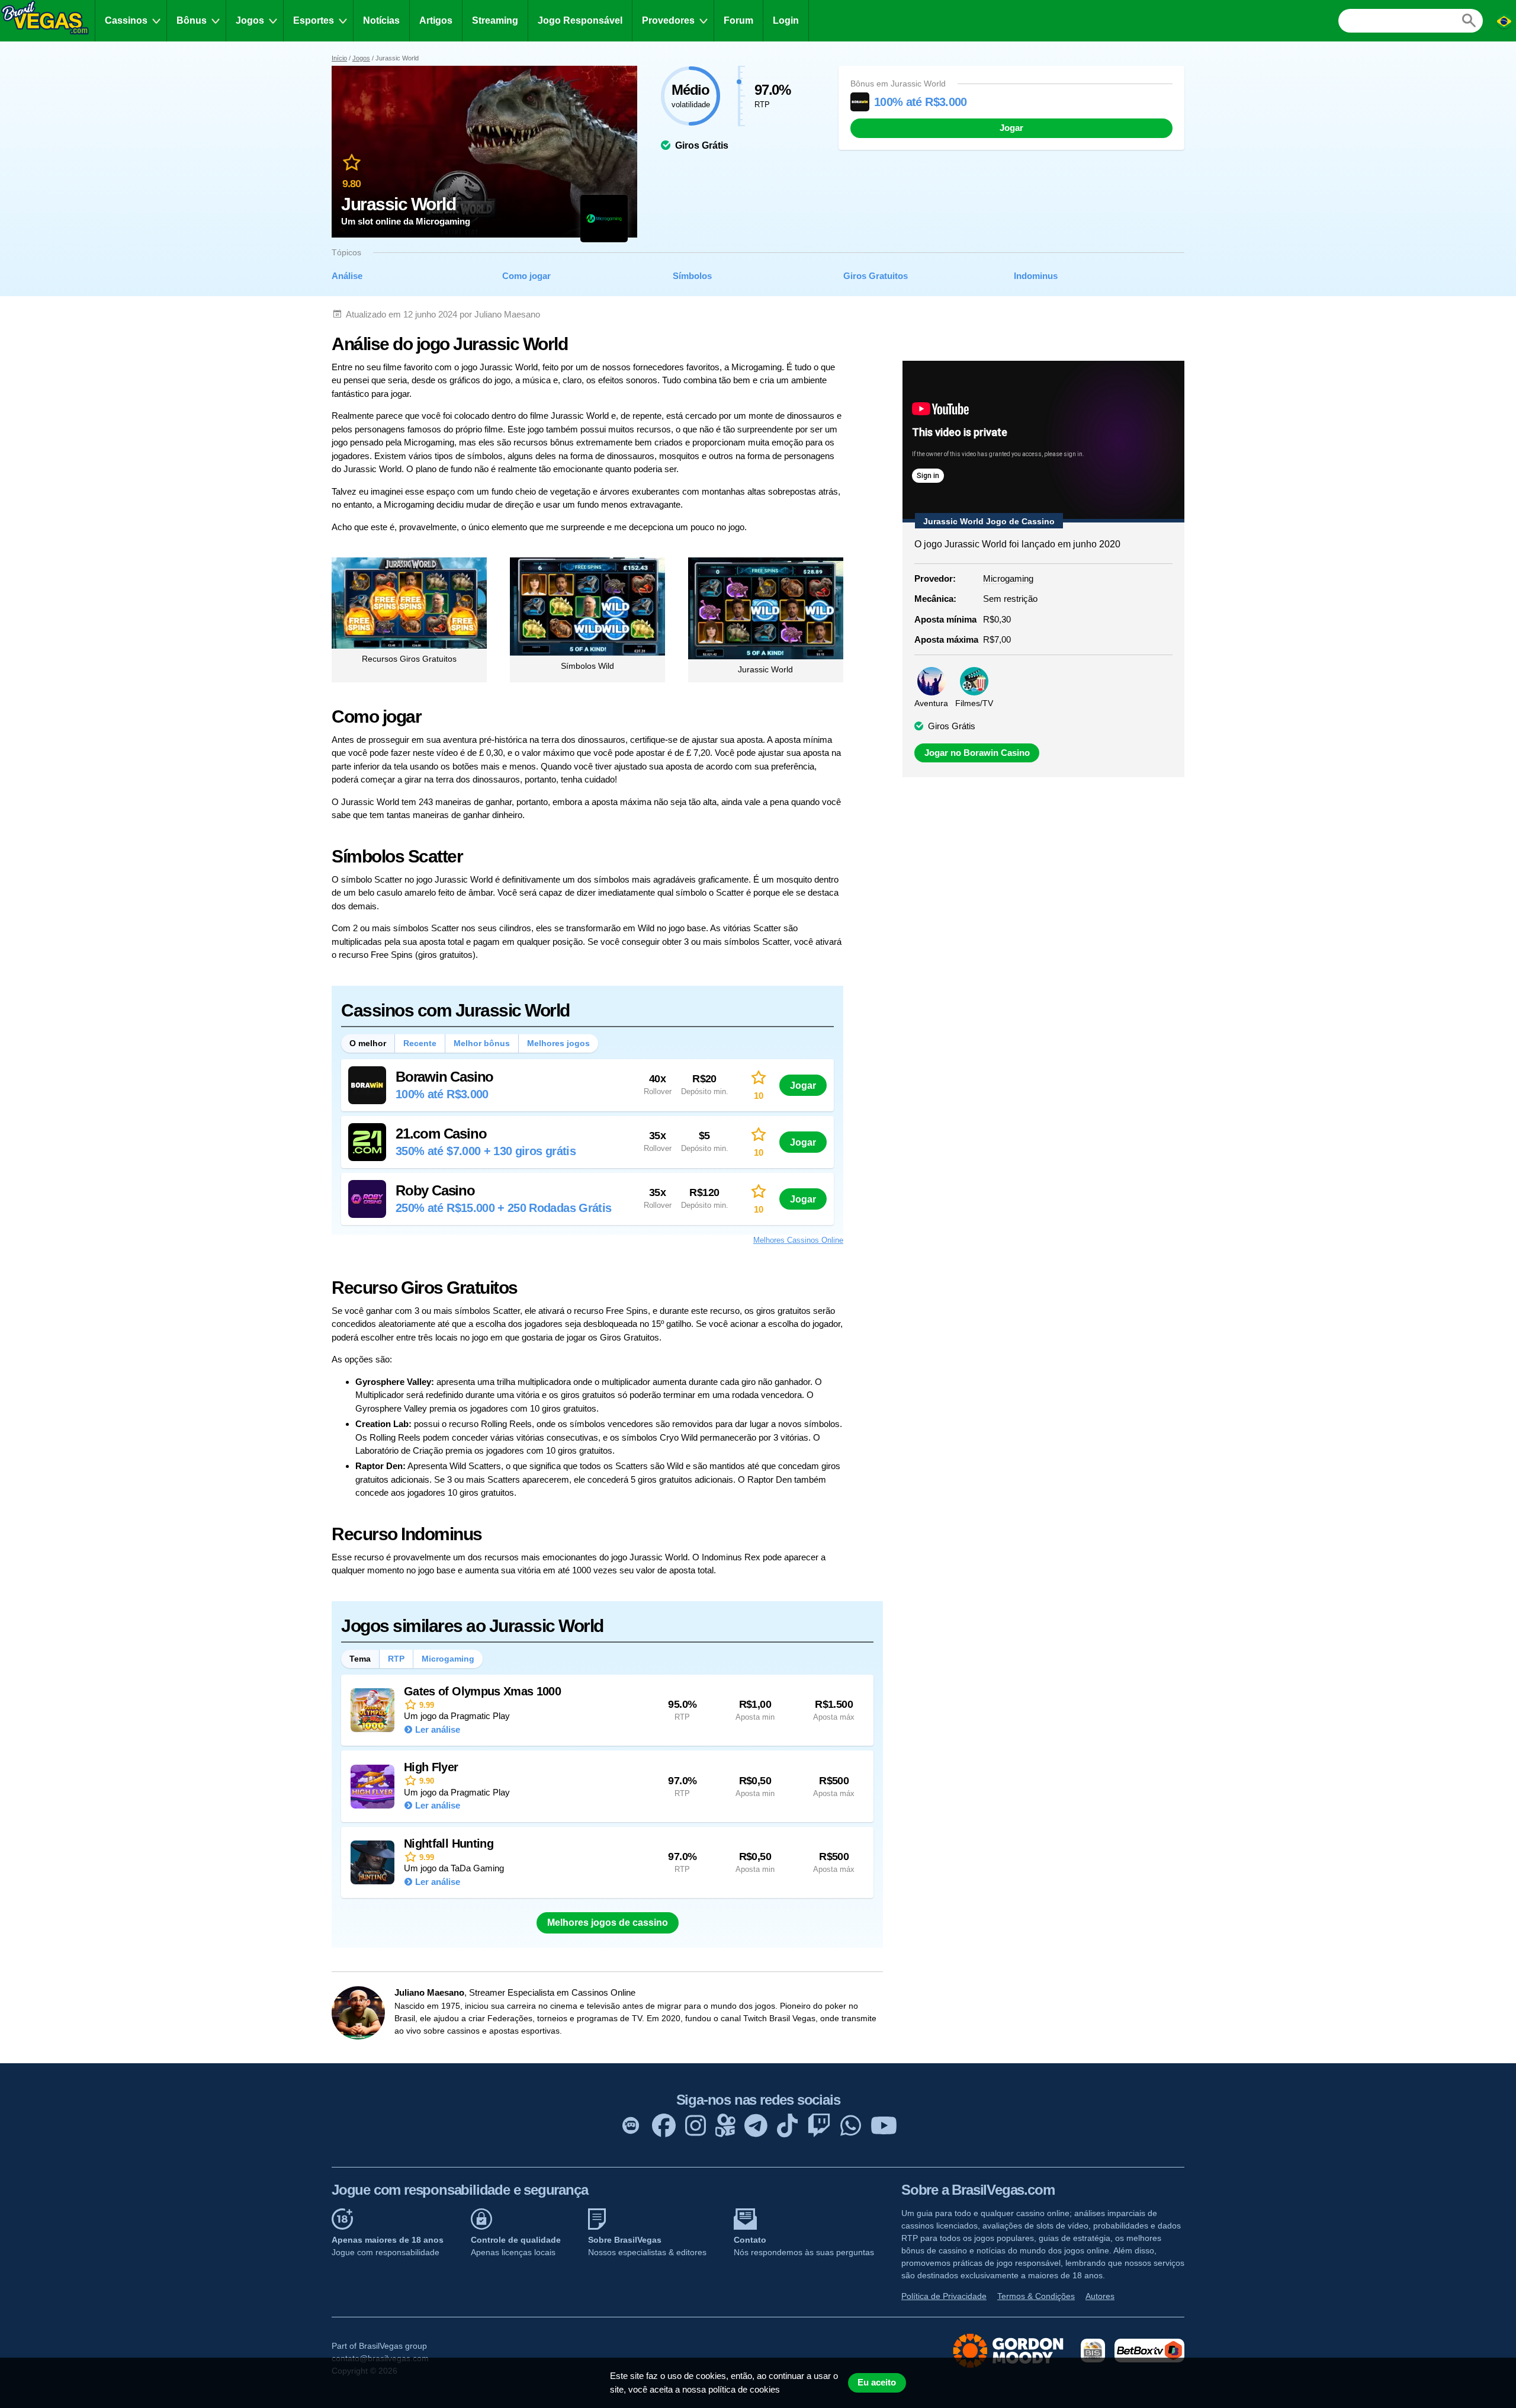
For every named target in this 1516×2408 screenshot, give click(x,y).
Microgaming (448, 1659)
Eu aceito (877, 2383)
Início (339, 58)
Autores (1100, 2296)
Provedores (668, 20)
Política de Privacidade (944, 2296)
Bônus (192, 20)
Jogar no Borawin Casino (977, 753)
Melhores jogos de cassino (608, 1923)
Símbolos (692, 276)
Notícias (381, 20)
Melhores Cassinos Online (798, 1240)
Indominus (1036, 276)
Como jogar (526, 276)
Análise (347, 276)
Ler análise (438, 1729)
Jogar (1011, 128)
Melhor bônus (482, 1043)
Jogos (250, 20)
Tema (360, 1659)
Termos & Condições (1036, 2296)
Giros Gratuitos (876, 276)
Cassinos (126, 20)
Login (786, 20)
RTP (396, 1659)
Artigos (436, 20)
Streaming (495, 20)
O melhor (368, 1043)
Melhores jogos (558, 1043)
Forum (738, 20)
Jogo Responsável (580, 20)
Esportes (314, 20)
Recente (420, 1043)
